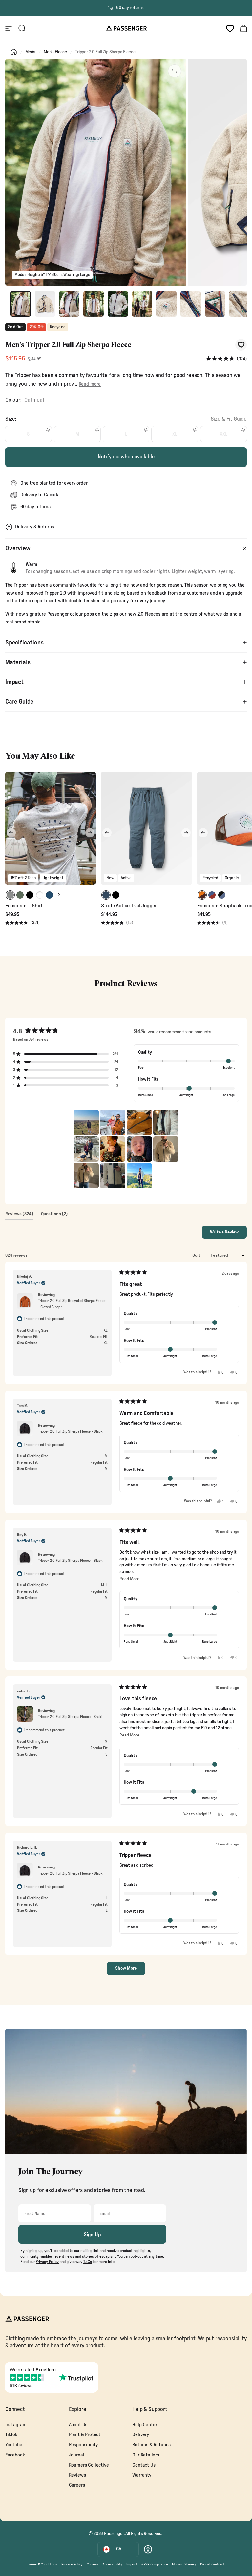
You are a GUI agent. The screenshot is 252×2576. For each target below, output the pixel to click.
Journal (77, 2455)
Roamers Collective (89, 2465)
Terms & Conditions (43, 2564)
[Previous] (11, 833)
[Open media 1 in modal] (175, 71)
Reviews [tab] (19, 1216)
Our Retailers (146, 2455)
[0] (230, 28)
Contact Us (144, 2465)
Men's (30, 52)
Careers (77, 2485)
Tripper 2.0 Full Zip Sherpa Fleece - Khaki (70, 1717)
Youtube (14, 2445)
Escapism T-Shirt (24, 906)
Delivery (141, 2435)
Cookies (93, 2564)
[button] (226, 359)
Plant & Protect (85, 2435)
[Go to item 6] (142, 304)
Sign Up (92, 2235)
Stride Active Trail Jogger (129, 906)
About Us (78, 2425)
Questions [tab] (54, 1216)
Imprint (132, 2564)
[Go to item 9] (215, 304)
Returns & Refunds (151, 2445)
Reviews (77, 2475)
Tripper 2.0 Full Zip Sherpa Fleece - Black (70, 1431)
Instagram (16, 2425)
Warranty (142, 2475)
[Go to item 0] (21, 304)
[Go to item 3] (69, 304)
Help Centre (145, 2425)
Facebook (15, 2455)
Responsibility (84, 2445)
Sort (197, 1255)
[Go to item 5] (118, 304)
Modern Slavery (184, 2564)
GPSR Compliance (155, 2564)
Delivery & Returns (35, 527)
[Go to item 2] (45, 304)
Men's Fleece (55, 52)
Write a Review (228, 1234)
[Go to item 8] (191, 304)
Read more (90, 384)
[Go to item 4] (94, 304)
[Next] (90, 833)
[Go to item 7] (166, 304)
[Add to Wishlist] (241, 345)
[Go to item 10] (239, 304)
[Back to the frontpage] (14, 52)
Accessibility (113, 2564)
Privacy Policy (72, 2564)
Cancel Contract (212, 2564)
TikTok (11, 2435)
